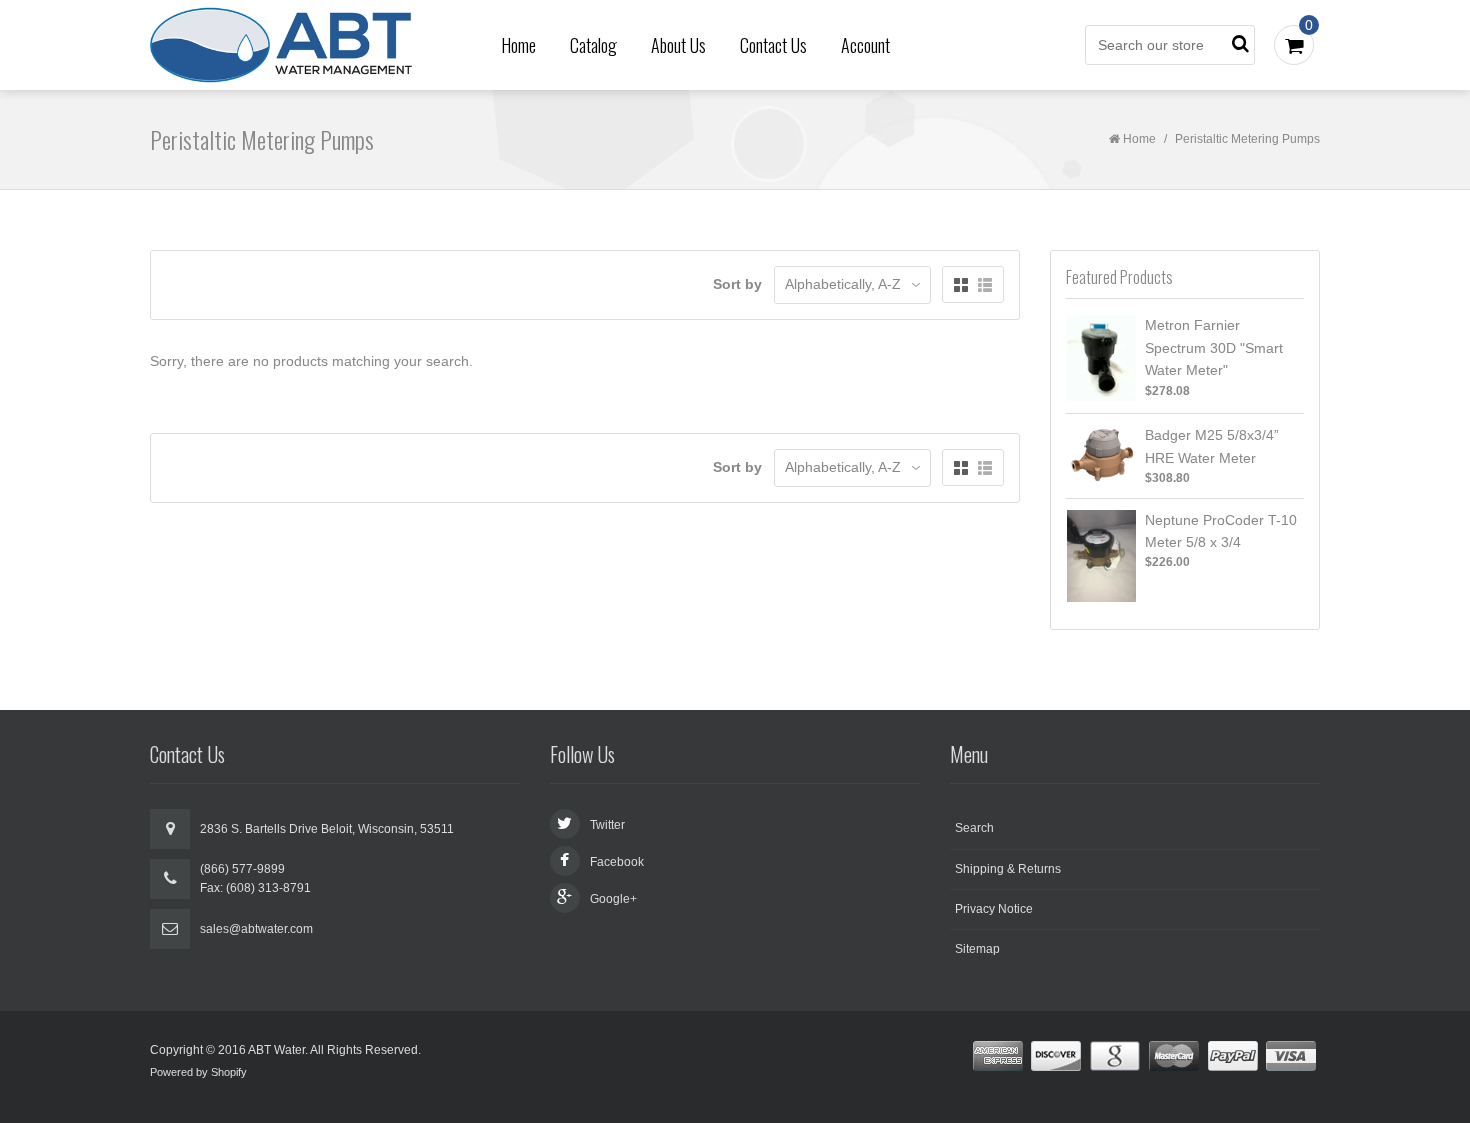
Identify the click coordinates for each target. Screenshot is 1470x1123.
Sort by (737, 284)
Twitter (607, 825)
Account (865, 45)
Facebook (617, 862)
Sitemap (977, 949)
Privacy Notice (994, 909)
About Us (678, 45)
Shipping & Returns (1008, 869)
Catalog (593, 45)
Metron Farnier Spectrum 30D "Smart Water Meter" (1214, 347)
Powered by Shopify (198, 1072)
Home (518, 45)
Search (974, 828)
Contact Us (773, 45)
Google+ (613, 899)
